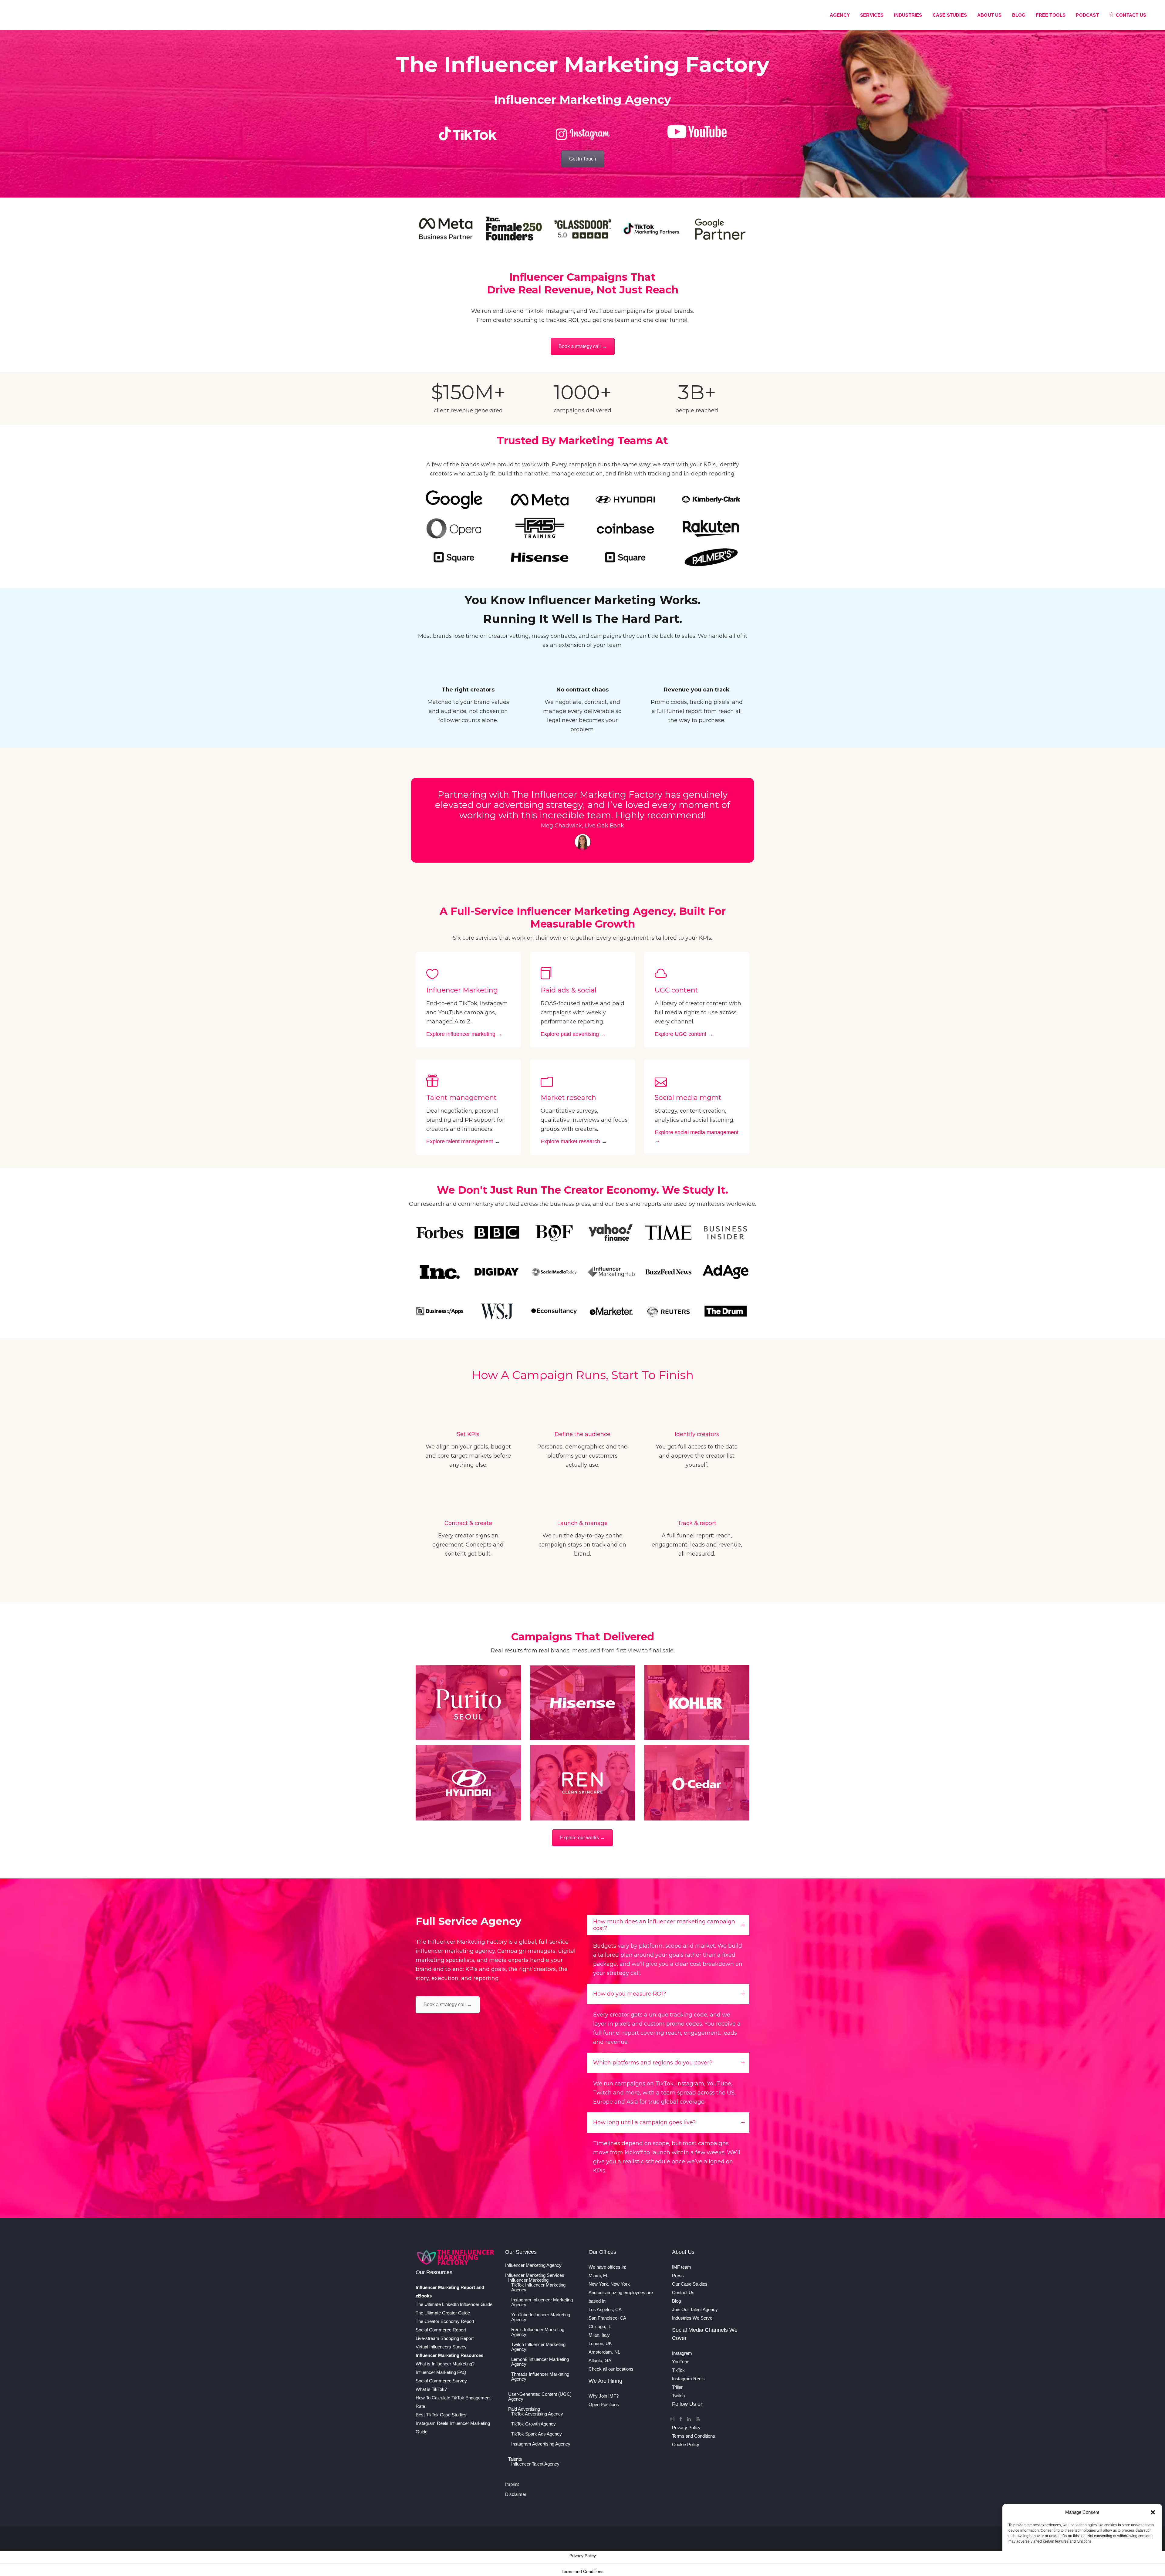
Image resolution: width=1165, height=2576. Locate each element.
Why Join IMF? (604, 2396)
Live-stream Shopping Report (445, 2338)
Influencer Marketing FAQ (441, 2372)
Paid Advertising (524, 2409)
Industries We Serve (692, 2318)
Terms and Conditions (694, 2436)
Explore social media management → (697, 1136)
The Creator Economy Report (445, 2321)
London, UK (600, 2343)
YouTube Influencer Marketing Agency (541, 2317)
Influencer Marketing (528, 2280)
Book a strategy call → (583, 346)
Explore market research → (574, 1141)
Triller (677, 2387)
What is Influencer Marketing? (445, 2364)
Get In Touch (583, 159)
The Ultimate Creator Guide (443, 2313)
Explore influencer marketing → (464, 1034)
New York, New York (609, 2284)
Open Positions (604, 2404)
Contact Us (683, 2292)
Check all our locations (611, 2369)
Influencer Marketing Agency (533, 2265)
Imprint (512, 2484)
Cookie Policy (686, 2444)
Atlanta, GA (600, 2360)
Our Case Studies (690, 2284)
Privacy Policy (686, 2427)
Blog (676, 2301)
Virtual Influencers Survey (441, 2347)
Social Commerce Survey (441, 2381)
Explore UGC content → (684, 1034)
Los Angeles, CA (605, 2309)
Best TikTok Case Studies (441, 2415)
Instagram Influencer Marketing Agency (542, 2302)
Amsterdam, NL (604, 2352)
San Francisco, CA (607, 2318)
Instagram (682, 2353)
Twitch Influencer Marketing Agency (538, 2347)
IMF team (682, 2267)
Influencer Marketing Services (535, 2275)
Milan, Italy (599, 2335)
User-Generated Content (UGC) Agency (540, 2397)
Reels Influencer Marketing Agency (538, 2332)
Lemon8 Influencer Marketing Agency (540, 2362)
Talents (515, 2459)
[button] (1153, 2512)
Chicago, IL (600, 2326)
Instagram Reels (688, 2379)
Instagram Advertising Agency (541, 2444)
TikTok (678, 2370)
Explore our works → (582, 1838)
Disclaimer (516, 2494)
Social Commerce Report (441, 2330)
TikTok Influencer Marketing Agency (538, 2287)
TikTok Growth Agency (534, 2424)
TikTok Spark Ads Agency (537, 2434)
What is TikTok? (431, 2389)
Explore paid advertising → (573, 1034)
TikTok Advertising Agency (537, 2414)
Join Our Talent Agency (695, 2309)
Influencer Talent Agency (535, 2464)
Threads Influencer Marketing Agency (540, 2377)
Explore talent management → (463, 1141)
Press (678, 2275)
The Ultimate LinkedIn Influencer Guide (454, 2304)
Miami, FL (598, 2275)
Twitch (678, 2396)
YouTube (681, 2362)
